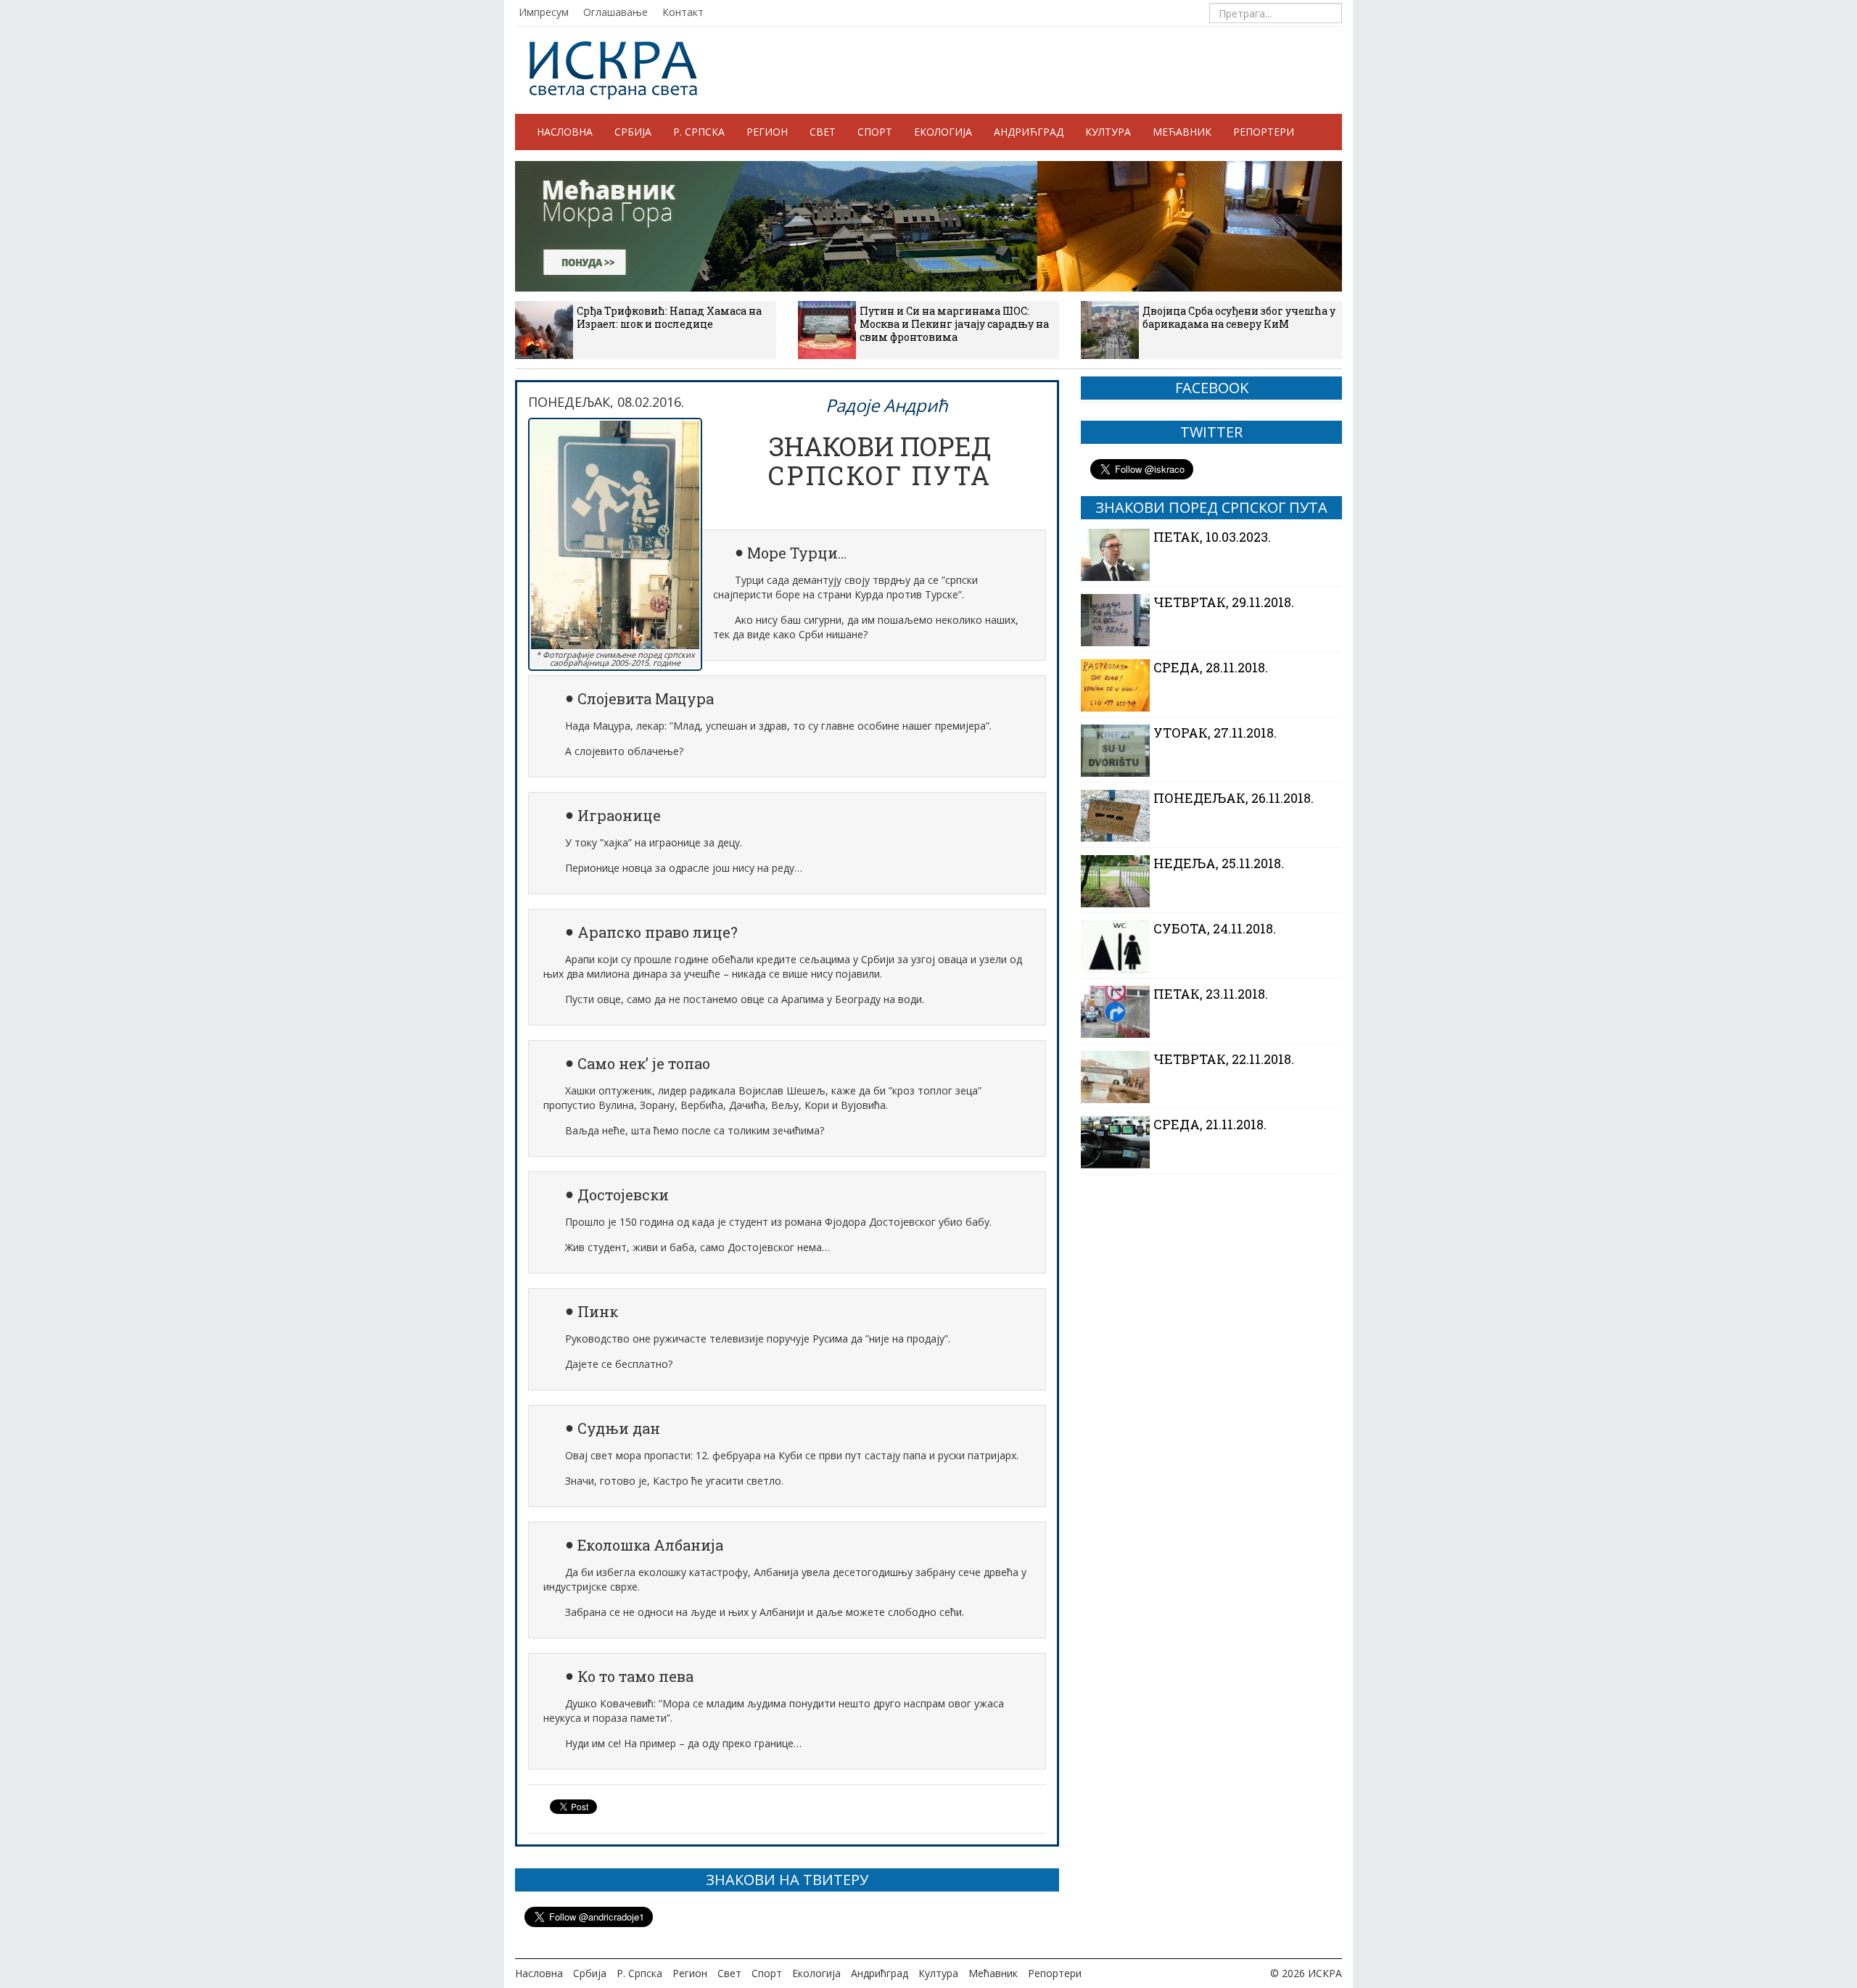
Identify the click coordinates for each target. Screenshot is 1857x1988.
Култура (1108, 132)
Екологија (943, 132)
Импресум (544, 12)
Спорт (875, 132)
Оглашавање (615, 12)
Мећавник (1182, 132)
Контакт (683, 12)
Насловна (565, 132)
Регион (767, 132)
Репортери (1264, 132)
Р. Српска (699, 132)
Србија (633, 132)
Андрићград (1029, 132)
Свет (823, 132)
